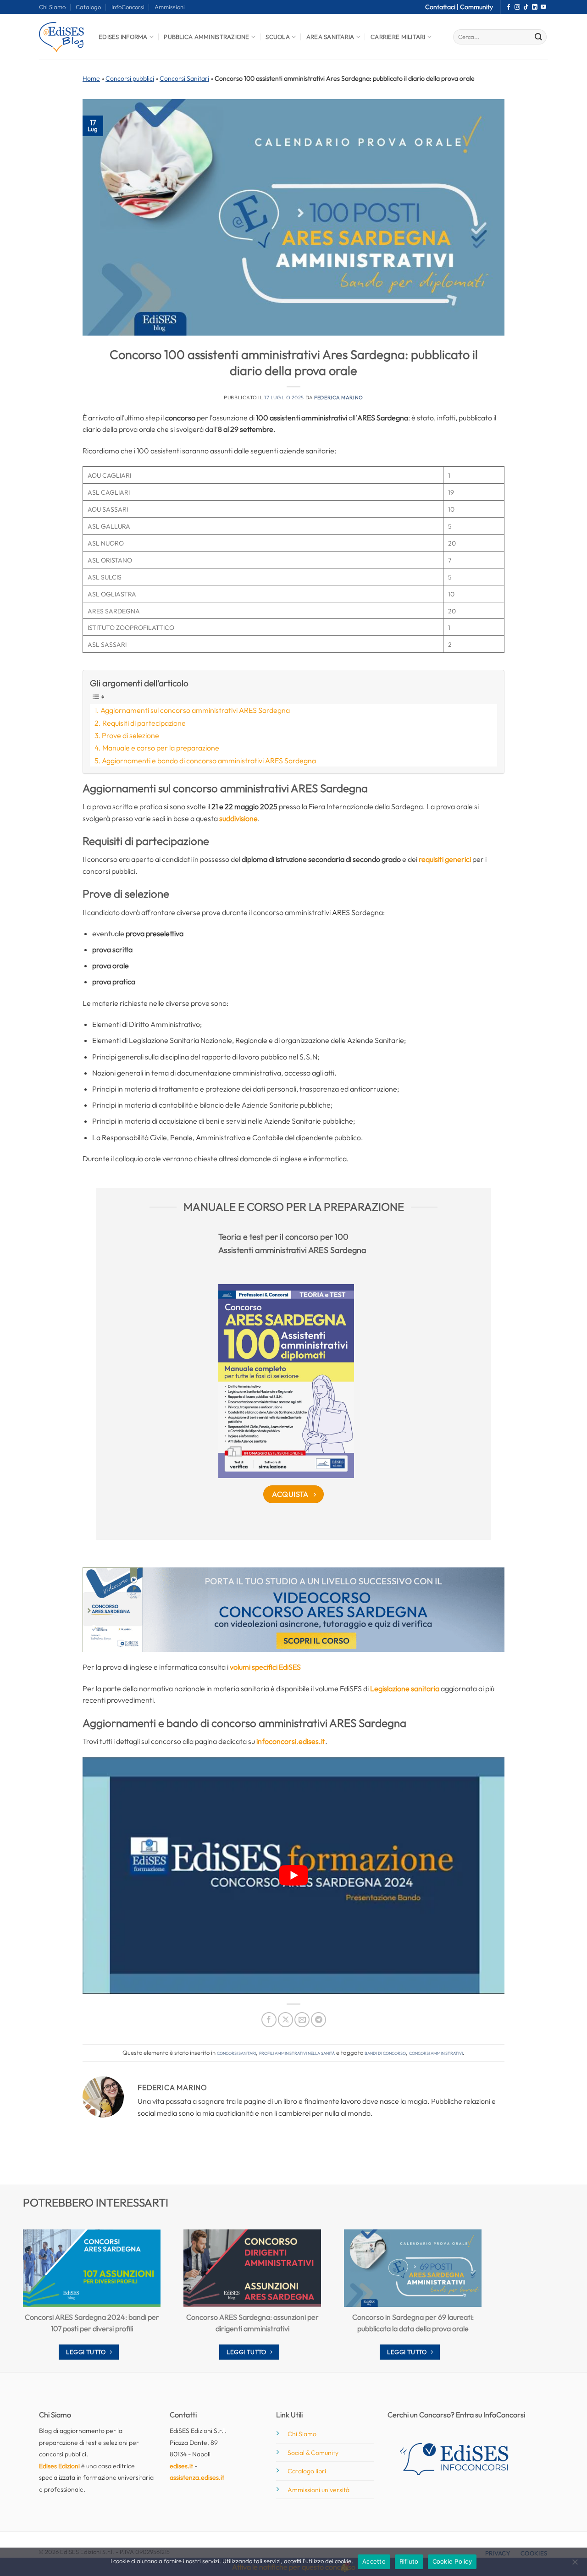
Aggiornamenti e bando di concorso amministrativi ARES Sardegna (209, 761)
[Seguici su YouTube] (543, 7)
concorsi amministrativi (436, 2052)
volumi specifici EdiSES (265, 1667)
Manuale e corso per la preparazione (161, 748)
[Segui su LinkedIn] (535, 7)
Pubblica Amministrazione (206, 37)
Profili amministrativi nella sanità (297, 2052)
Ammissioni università (318, 2490)
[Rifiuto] (575, 2565)
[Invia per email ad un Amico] (302, 2020)
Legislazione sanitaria (405, 1688)
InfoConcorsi (128, 7)
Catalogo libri (307, 2471)
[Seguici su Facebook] (509, 7)
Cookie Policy (452, 2561)
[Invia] (538, 37)
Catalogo (88, 7)
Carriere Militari (398, 37)
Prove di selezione (130, 735)
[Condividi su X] (285, 2020)
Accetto (374, 2561)
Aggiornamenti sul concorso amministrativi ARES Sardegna (195, 710)
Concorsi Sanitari (184, 78)
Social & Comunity (313, 2453)
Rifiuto (409, 2561)
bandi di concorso (385, 2052)
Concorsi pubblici (130, 78)
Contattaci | (443, 7)
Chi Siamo (52, 7)
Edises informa (123, 37)
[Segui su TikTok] (526, 7)
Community (476, 7)
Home (91, 78)
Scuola (278, 37)
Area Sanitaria (330, 37)
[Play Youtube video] (293, 1875)
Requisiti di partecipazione (144, 723)
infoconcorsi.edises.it (291, 1741)
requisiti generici (445, 859)
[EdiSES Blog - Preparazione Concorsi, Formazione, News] (62, 37)
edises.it (181, 2466)
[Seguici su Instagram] (517, 7)
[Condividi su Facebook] (269, 2020)
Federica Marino (338, 397)
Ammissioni (170, 7)
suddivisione (238, 818)
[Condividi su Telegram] (318, 2020)
